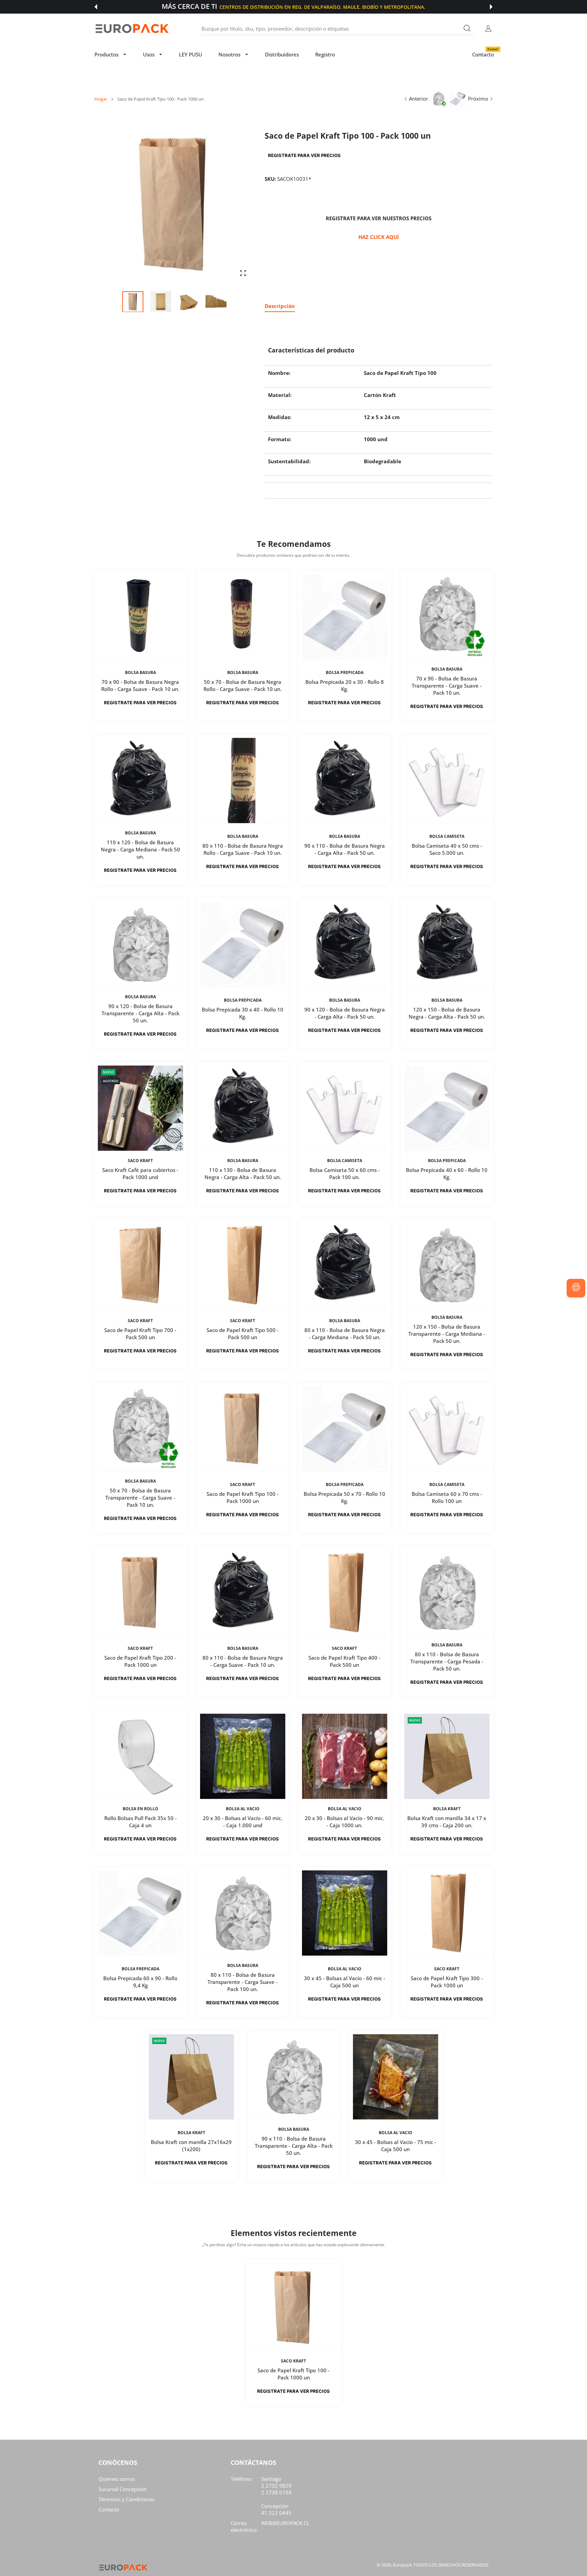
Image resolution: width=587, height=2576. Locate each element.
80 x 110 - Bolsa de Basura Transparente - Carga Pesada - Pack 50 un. (447, 1661)
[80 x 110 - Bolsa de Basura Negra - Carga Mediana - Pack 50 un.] (345, 1265)
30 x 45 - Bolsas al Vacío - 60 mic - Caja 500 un (345, 1982)
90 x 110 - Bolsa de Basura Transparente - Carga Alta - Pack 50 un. (294, 2146)
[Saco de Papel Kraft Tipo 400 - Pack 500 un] (345, 1593)
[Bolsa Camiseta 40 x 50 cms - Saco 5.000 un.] (447, 781)
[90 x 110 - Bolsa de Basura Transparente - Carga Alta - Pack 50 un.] (294, 2077)
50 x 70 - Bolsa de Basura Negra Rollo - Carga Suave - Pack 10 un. (243, 686)
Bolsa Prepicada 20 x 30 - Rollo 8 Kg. (345, 686)
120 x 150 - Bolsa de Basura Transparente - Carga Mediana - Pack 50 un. (447, 1334)
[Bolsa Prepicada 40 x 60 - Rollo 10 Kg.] (447, 1108)
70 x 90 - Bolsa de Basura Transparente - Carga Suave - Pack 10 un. (447, 686)
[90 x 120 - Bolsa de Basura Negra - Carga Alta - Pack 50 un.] (345, 944)
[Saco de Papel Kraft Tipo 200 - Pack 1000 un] (140, 1593)
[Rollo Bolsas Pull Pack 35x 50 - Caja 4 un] (140, 1756)
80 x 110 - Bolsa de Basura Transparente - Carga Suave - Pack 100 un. (243, 1982)
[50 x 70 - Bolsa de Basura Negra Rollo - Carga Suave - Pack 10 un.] (243, 617)
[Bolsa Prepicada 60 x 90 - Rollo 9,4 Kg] (140, 1913)
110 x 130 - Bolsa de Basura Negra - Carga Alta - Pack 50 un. (242, 1173)
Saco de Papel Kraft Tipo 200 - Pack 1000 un (140, 1661)
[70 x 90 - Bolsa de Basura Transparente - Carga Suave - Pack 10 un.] (447, 617)
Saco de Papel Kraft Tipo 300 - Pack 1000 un (447, 1982)
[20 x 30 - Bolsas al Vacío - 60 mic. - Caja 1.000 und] (243, 1756)
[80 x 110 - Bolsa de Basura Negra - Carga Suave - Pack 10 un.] (243, 1593)
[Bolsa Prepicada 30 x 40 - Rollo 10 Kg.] (243, 944)
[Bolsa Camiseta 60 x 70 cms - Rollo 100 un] (447, 1429)
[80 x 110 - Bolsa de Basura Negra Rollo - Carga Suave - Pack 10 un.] (243, 781)
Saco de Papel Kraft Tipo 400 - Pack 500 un (344, 1661)
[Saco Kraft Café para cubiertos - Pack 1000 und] (140, 1108)
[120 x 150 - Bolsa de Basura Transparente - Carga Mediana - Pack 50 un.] (447, 1265)
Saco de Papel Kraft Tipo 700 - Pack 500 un (140, 1334)
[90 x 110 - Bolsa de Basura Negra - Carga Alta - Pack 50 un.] (345, 781)
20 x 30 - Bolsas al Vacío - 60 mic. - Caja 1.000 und (243, 1822)
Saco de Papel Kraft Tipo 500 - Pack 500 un (243, 1334)
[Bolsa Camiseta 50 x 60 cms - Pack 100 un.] (345, 1108)
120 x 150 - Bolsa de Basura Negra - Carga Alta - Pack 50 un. (447, 1013)
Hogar (101, 99)
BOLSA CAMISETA (447, 836)
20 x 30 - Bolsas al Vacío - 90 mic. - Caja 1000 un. (344, 1822)
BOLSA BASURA (140, 673)
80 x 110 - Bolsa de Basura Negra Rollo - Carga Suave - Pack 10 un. (242, 850)
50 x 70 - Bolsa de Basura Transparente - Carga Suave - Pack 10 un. (140, 1498)
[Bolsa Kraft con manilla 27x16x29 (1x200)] (191, 2077)
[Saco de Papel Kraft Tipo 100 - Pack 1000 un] (243, 1429)
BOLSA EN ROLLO (140, 1809)
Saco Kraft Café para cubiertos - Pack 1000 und (140, 1173)
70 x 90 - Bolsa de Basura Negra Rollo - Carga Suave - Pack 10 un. (140, 686)
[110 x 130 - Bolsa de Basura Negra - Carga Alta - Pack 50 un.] (243, 1108)
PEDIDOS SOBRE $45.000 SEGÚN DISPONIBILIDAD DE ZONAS (325, 7)
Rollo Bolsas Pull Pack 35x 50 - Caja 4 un (140, 1822)
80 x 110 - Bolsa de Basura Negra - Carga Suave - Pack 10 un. (242, 1661)
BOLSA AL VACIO (242, 1809)
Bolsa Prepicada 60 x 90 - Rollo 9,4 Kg (140, 1982)
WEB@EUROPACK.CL (285, 2523)
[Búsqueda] (467, 28)
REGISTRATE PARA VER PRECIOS (304, 155)
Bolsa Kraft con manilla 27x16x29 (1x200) (192, 2146)
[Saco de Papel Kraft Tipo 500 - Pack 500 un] (243, 1265)
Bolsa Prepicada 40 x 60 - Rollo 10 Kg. (447, 1173)
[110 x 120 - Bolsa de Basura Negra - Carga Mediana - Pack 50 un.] (140, 781)
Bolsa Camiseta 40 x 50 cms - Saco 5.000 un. (447, 850)
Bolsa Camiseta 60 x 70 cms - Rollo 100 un (447, 1497)
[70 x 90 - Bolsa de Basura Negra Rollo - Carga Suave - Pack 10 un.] (140, 617)
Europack (403, 2565)
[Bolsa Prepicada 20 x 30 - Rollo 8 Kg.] (345, 617)
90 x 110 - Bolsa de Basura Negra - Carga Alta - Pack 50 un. (345, 850)
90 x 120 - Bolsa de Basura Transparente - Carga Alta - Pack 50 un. (140, 1013)
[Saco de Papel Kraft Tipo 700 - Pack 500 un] (140, 1265)
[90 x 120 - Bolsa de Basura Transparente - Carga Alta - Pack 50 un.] (140, 944)
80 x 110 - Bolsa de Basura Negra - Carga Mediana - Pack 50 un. (345, 1334)
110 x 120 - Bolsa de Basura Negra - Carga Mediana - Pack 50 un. (140, 849)
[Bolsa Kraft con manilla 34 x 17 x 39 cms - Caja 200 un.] (447, 1756)
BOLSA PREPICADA (345, 673)
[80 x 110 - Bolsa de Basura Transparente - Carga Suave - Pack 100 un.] (243, 1913)
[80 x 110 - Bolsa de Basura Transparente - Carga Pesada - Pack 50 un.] (447, 1593)
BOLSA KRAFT (447, 1809)
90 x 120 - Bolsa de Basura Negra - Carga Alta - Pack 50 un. (345, 1013)
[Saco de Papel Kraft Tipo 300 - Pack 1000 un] (447, 1913)
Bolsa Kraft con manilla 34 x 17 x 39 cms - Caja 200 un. (447, 1822)
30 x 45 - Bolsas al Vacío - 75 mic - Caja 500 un (396, 2146)
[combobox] (338, 29)
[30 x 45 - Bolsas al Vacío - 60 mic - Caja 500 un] (345, 1913)
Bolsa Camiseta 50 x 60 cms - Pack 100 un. (345, 1173)
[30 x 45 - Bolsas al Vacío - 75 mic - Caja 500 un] (396, 2077)
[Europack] (132, 29)
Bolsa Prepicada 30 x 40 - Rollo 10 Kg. (243, 1013)
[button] (96, 7)
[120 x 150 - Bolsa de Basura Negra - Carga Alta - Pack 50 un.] (447, 944)
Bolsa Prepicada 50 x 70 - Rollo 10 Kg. (344, 1497)
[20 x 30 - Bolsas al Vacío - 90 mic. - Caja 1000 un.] (345, 1756)
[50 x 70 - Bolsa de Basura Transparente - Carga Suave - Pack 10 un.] (140, 1429)
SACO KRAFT (140, 1161)
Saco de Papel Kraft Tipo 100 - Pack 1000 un (243, 1497)
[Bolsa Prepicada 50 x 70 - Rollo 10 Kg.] (345, 1429)
